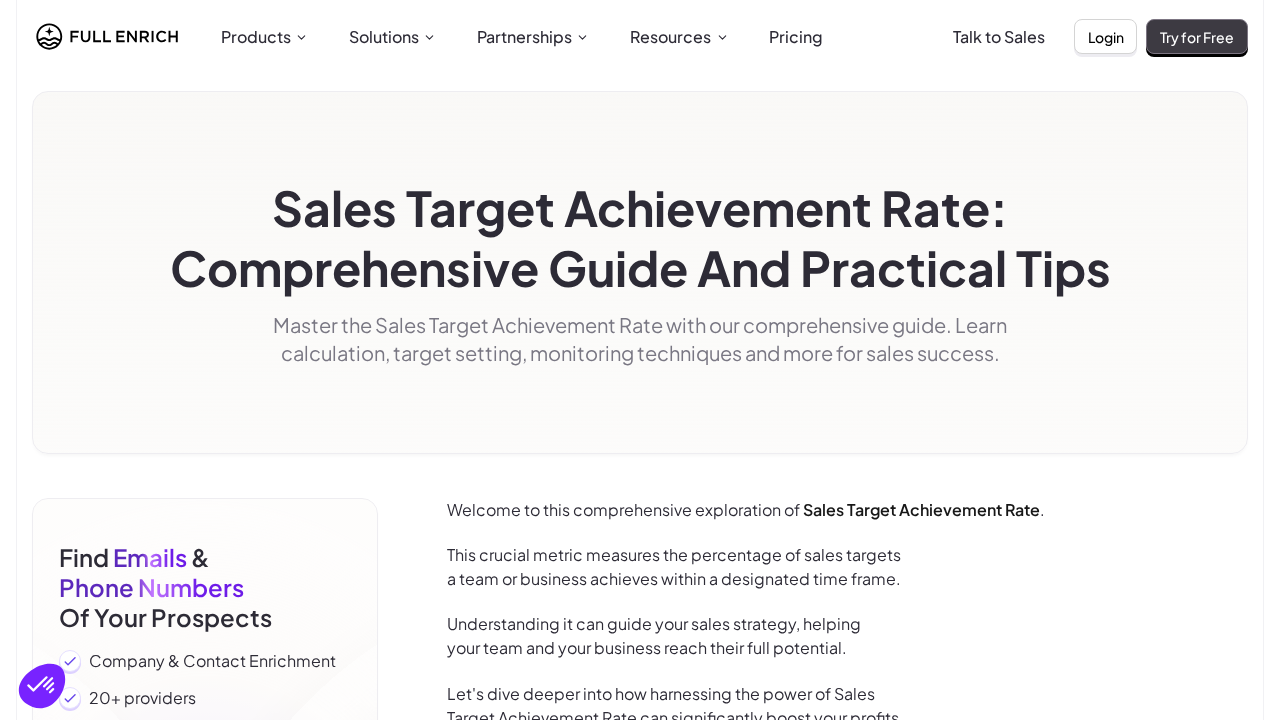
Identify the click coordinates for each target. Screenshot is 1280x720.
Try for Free (1197, 37)
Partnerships (524, 36)
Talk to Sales (999, 36)
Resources (670, 36)
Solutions (384, 36)
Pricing (796, 36)
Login (1106, 37)
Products (256, 36)
